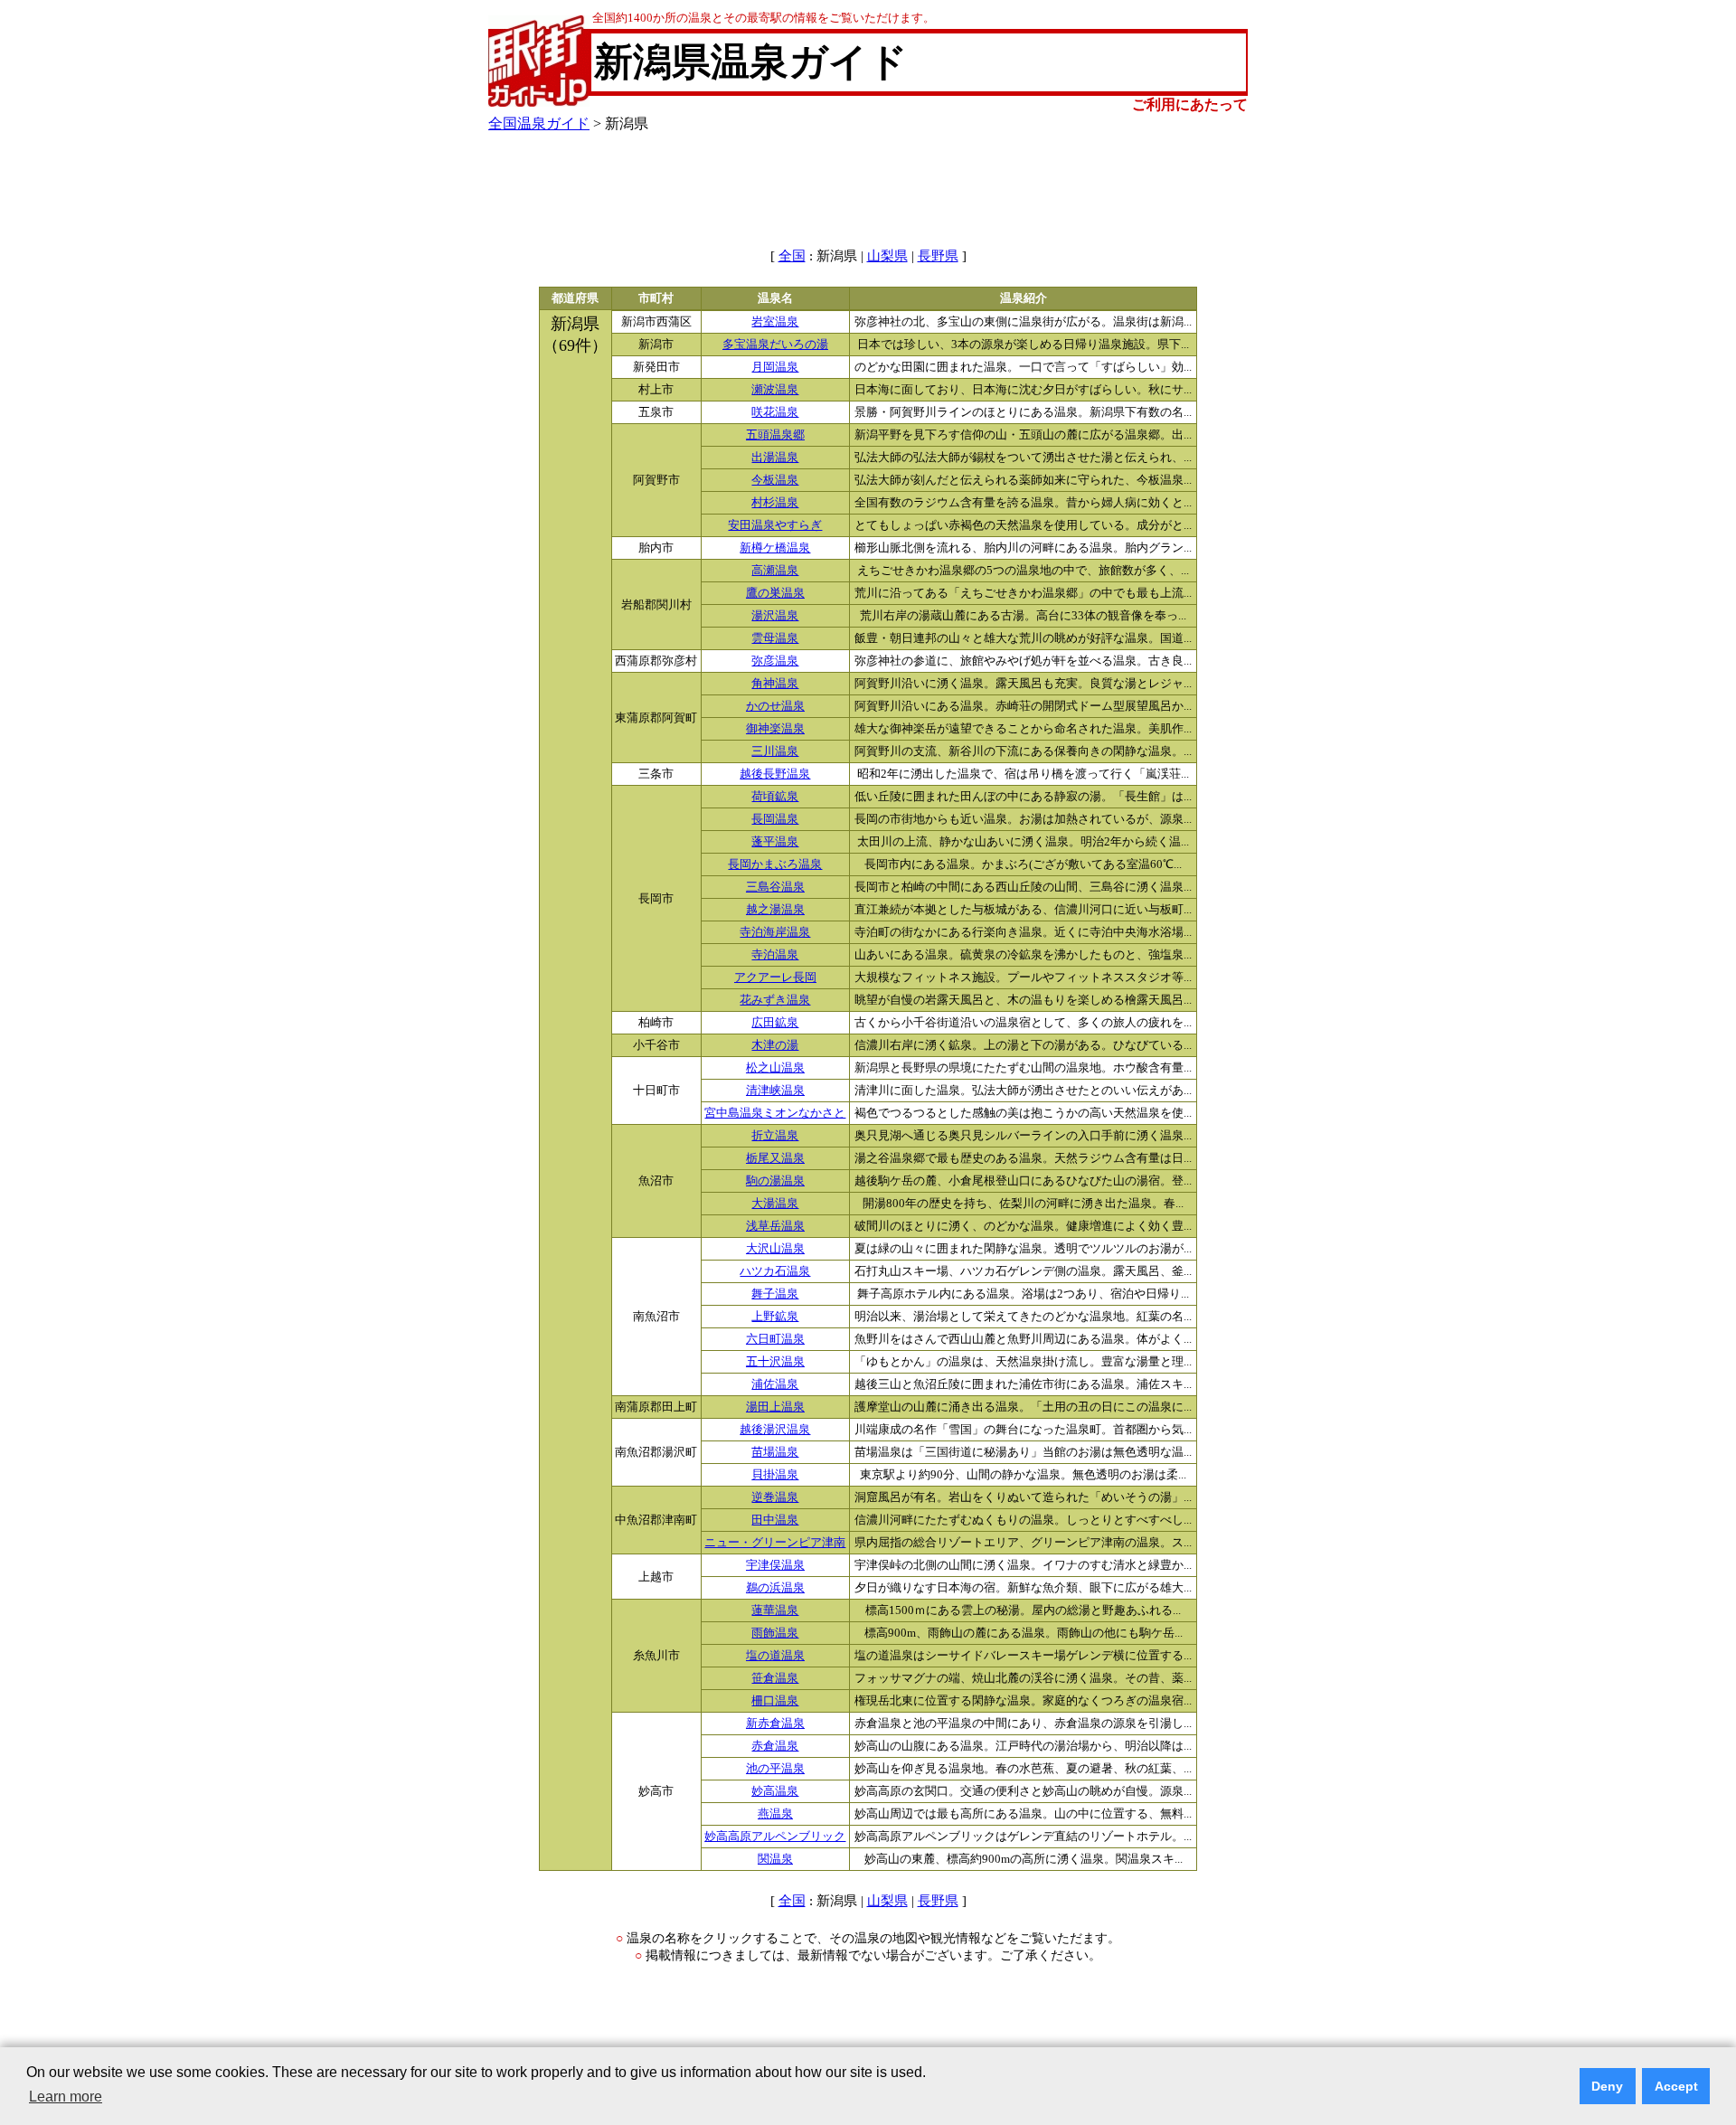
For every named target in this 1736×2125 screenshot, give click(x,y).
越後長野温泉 (775, 774)
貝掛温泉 (775, 1475)
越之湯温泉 (775, 910)
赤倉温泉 (775, 1746)
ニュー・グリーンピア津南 (775, 1543)
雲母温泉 (775, 638)
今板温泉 (775, 480)
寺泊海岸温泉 (775, 932)
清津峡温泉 (775, 1091)
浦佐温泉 (775, 1384)
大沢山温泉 (775, 1249)
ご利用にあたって (1190, 104)
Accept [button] (1676, 2086)
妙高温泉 (775, 1791)
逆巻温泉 (775, 1497)
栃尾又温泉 (775, 1158)
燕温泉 (775, 1814)
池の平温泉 (775, 1769)
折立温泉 (775, 1136)
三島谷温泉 (775, 887)
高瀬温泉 (775, 571)
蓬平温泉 (775, 842)
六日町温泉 (775, 1339)
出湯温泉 (775, 458)
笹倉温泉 (775, 1678)
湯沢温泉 (775, 616)
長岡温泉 (775, 819)
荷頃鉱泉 (775, 797)
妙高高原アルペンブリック (775, 1837)
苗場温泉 (775, 1452)
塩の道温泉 (775, 1656)
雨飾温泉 (775, 1633)
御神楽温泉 (775, 729)
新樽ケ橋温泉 (775, 548)
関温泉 (775, 1859)
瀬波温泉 (775, 390)
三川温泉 (775, 751)
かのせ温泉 (775, 706)
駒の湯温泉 (775, 1181)
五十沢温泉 (775, 1362)
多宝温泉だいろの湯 (775, 345)
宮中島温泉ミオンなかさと (775, 1113)
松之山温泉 (775, 1068)
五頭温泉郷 (775, 435)
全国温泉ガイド (539, 123)
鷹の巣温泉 (775, 593)
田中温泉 (775, 1520)
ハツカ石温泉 (775, 1271)
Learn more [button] (66, 2097)
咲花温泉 (775, 412)
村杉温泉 (775, 503)
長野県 (938, 256)
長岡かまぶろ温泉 (775, 864)
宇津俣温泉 (775, 1565)
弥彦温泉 (775, 661)
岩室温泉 (775, 322)
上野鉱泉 (775, 1317)
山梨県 (887, 256)
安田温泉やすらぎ (775, 525)
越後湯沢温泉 (775, 1430)
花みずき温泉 (775, 1000)
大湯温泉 (775, 1204)
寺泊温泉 (775, 955)
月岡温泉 (775, 367)
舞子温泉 (775, 1294)
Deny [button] (1607, 2086)
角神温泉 (775, 684)
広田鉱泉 (775, 1023)
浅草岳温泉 (775, 1226)
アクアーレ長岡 (775, 977)
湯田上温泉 (775, 1407)
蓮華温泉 (775, 1610)
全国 (792, 256)
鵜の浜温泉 (775, 1588)
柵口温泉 (775, 1701)
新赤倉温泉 (775, 1724)
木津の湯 (775, 1045)
